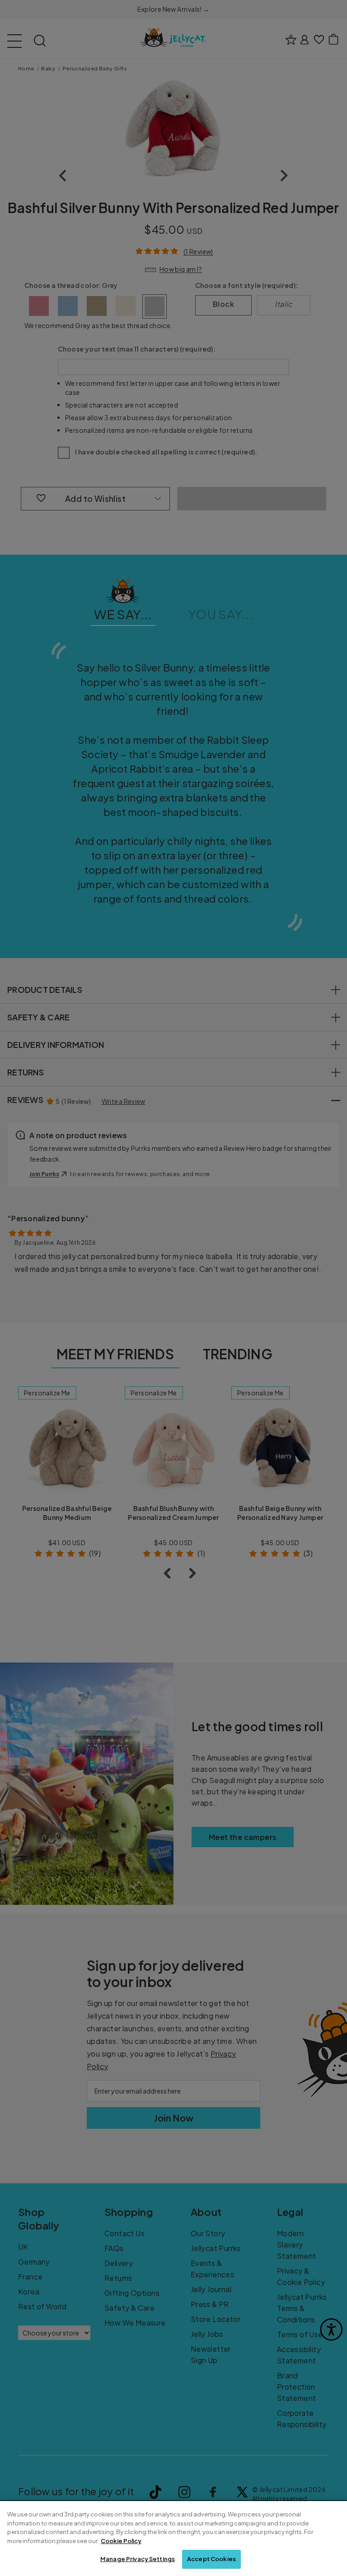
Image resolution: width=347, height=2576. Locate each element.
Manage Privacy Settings (138, 2559)
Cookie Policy (121, 2541)
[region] (173, 2539)
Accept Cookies (211, 2559)
